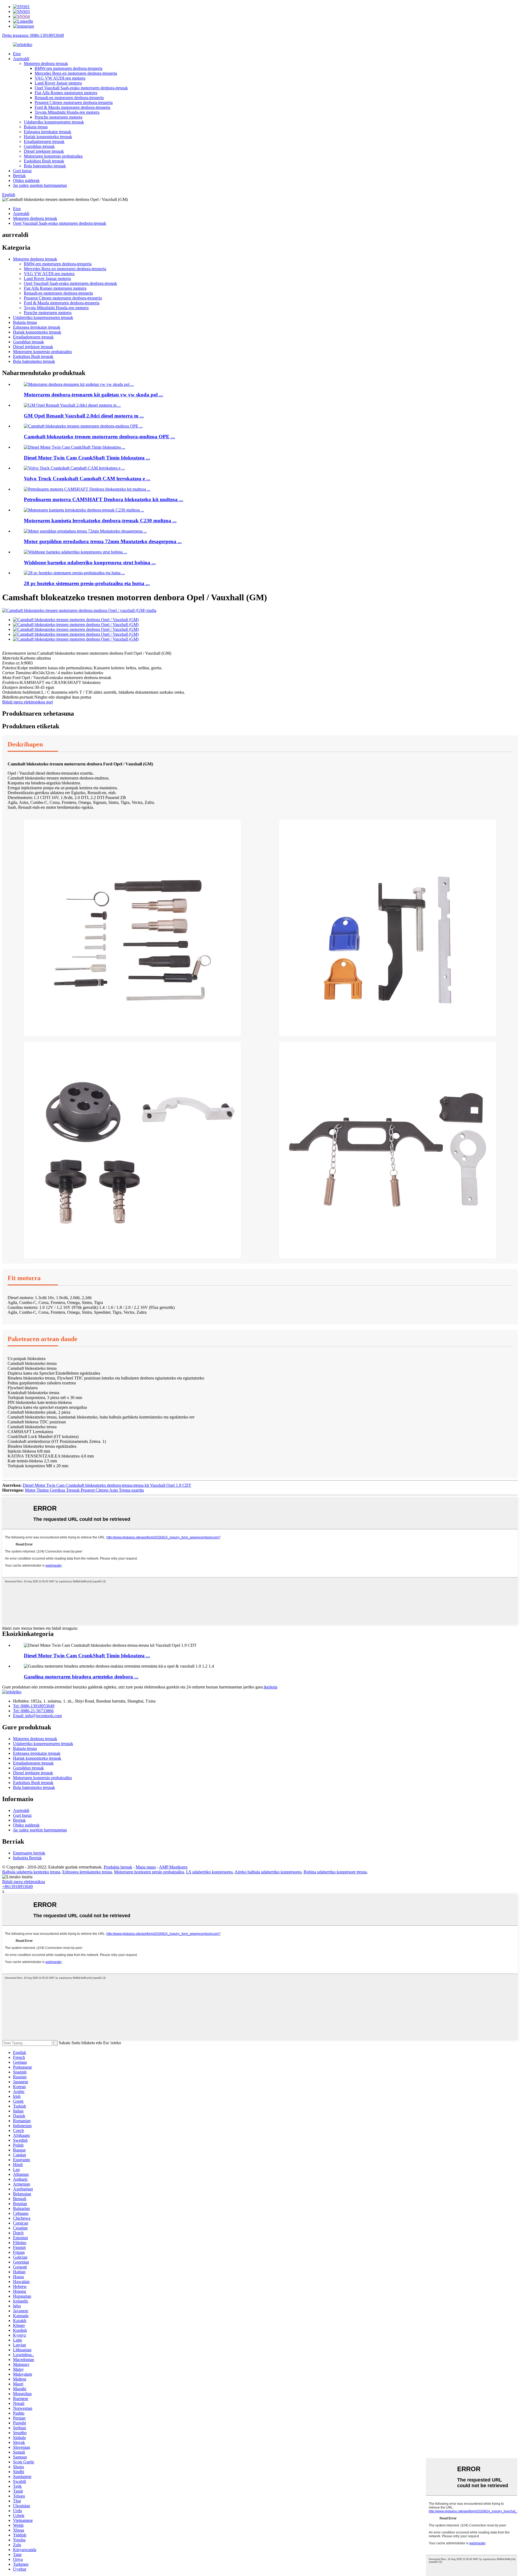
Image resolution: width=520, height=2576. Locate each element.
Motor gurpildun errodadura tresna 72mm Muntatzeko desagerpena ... (103, 541)
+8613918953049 (17, 1887)
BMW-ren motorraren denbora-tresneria (69, 68)
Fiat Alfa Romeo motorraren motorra (66, 93)
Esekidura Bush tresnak (44, 161)
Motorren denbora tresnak (46, 63)
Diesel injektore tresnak (44, 151)
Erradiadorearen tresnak (44, 141)
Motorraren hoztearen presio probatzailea (149, 1872)
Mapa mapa (146, 1867)
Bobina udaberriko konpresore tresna (335, 1872)
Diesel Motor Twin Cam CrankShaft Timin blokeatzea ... (87, 458)
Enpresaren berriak (29, 1853)
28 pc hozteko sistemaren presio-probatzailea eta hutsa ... (87, 583)
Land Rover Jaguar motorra (58, 83)
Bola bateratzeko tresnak (45, 166)
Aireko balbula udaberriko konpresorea (268, 1872)
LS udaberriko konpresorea (209, 1872)
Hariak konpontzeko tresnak (48, 137)
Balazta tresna (36, 127)
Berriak (19, 176)
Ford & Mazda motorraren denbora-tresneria (72, 107)
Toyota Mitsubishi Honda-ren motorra (67, 112)
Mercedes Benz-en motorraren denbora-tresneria (76, 73)
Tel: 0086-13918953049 (34, 1706)
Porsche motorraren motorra (58, 117)
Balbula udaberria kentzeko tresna (31, 1872)
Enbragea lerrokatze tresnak (48, 132)
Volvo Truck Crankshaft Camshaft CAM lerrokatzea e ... (87, 479)
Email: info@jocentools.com (37, 1716)
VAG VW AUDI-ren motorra (60, 78)
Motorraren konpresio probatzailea (53, 156)
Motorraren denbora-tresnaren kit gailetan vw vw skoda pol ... (93, 395)
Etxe (17, 54)
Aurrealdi (21, 59)
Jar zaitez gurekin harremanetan (40, 185)
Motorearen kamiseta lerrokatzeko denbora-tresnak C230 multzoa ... (100, 521)
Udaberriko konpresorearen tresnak (54, 122)
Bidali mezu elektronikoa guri (27, 702)
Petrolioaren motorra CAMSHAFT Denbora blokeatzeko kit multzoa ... (103, 499)
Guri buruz (22, 171)
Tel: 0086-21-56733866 (33, 1711)
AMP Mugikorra (173, 1867)
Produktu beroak (118, 1867)
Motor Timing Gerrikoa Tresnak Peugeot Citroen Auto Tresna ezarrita (84, 1490)
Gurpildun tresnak (39, 146)
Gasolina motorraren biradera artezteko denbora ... (81, 1677)
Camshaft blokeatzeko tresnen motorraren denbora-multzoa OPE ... (99, 437)
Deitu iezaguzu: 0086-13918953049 (33, 35)
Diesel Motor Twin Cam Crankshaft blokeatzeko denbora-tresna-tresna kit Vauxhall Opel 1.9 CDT (107, 1485)
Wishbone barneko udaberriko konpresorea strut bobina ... (90, 563)
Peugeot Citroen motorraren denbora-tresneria (74, 102)
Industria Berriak (27, 1858)
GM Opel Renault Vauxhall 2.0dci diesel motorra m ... (84, 416)
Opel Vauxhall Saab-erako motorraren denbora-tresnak (81, 88)
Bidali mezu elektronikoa (24, 1882)
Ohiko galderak (26, 180)
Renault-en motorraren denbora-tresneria (69, 98)
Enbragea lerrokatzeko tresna (87, 1872)
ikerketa (271, 1687)
